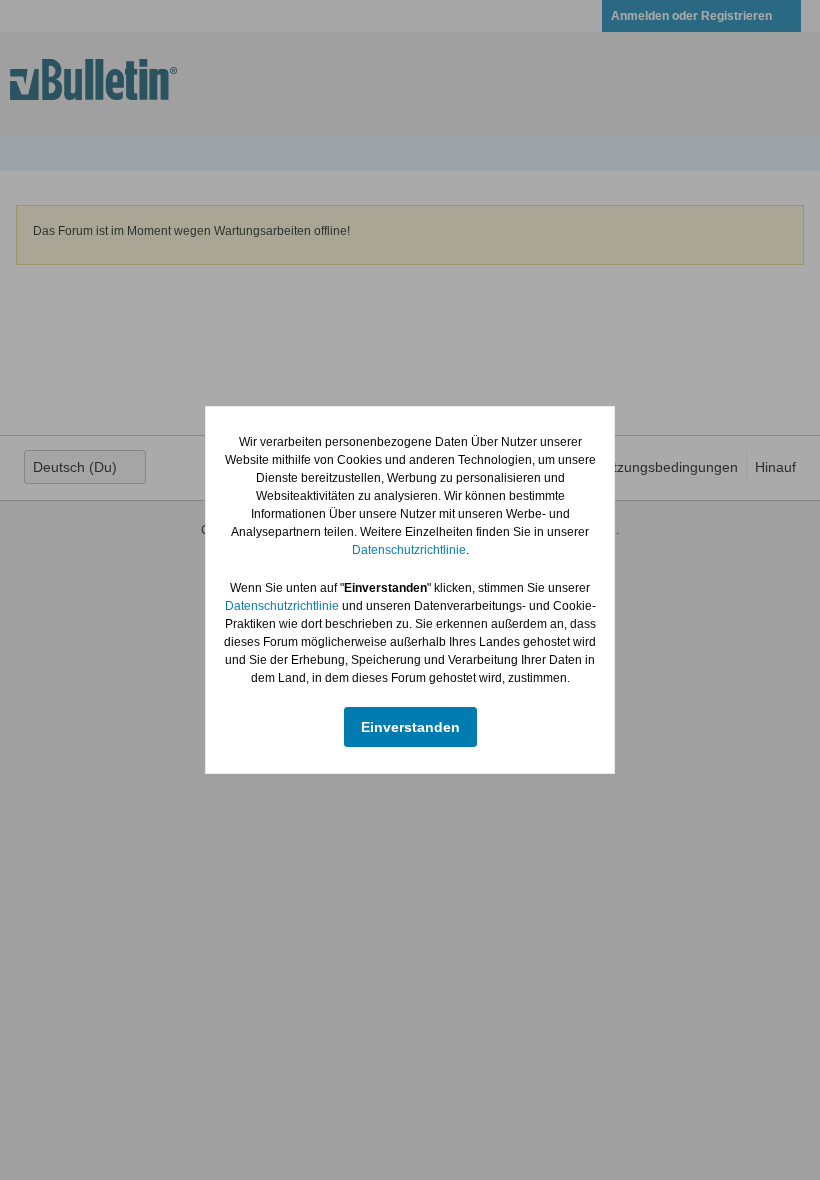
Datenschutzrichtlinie (409, 550)
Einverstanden (410, 727)
